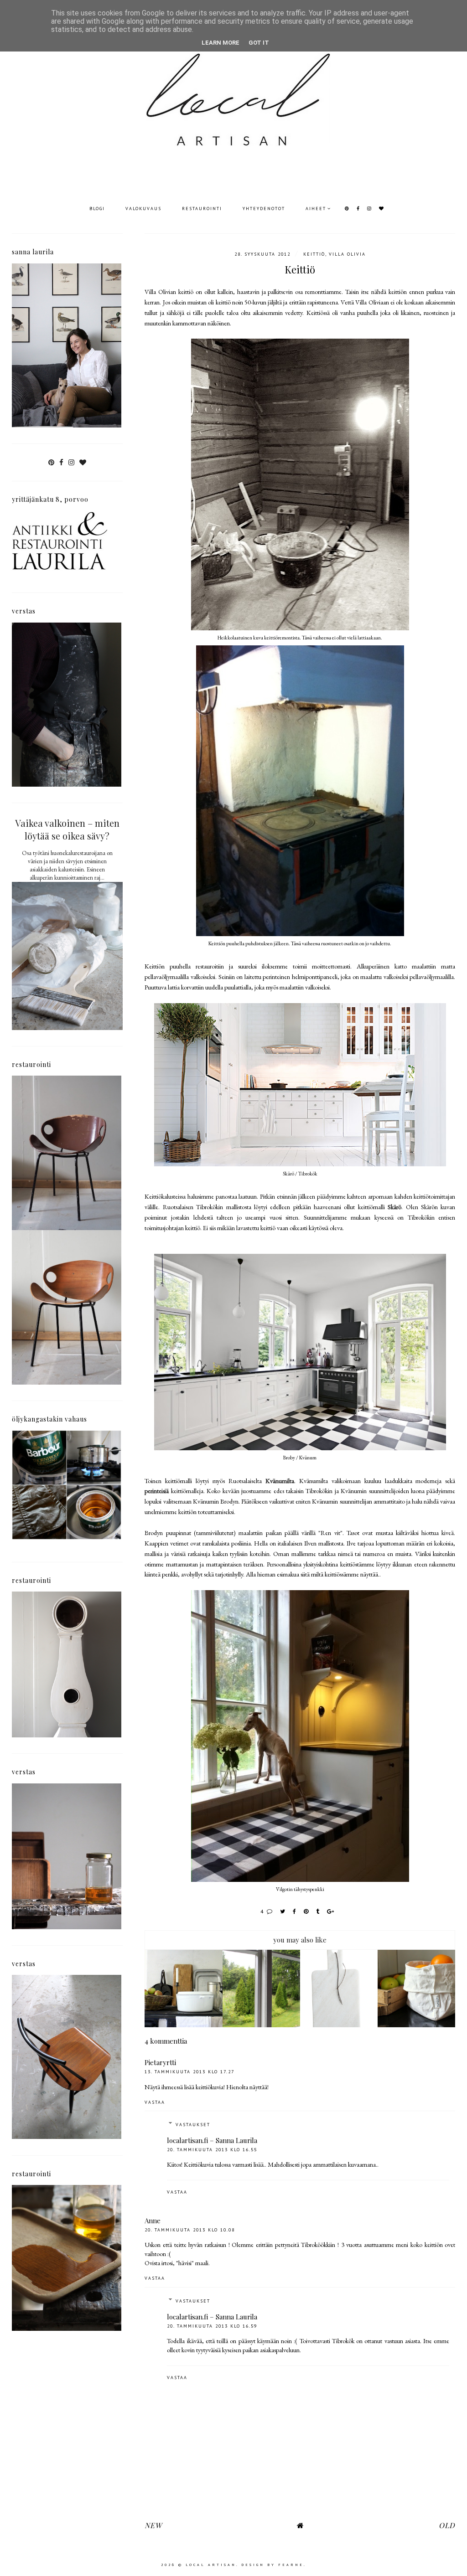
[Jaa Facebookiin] (295, 1911)
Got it (259, 43)
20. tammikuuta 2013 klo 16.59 (212, 2326)
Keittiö (314, 254)
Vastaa (155, 2102)
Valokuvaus (143, 209)
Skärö (394, 1207)
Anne (153, 2221)
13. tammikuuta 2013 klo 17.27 (189, 2072)
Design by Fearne (272, 2565)
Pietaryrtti (160, 2062)
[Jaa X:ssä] (283, 1911)
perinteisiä (157, 1491)
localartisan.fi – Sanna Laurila (212, 2140)
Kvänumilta (280, 1481)
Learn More (221, 43)
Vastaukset (193, 2125)
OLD (447, 2525)
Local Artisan (211, 2565)
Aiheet (316, 209)
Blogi (97, 209)
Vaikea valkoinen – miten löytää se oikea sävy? (67, 829)
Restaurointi (202, 209)
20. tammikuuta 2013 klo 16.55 (212, 2150)
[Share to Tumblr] (318, 1911)
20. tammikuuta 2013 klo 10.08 (190, 2230)
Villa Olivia (347, 254)
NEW (153, 2525)
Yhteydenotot (264, 209)
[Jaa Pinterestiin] (306, 1911)
